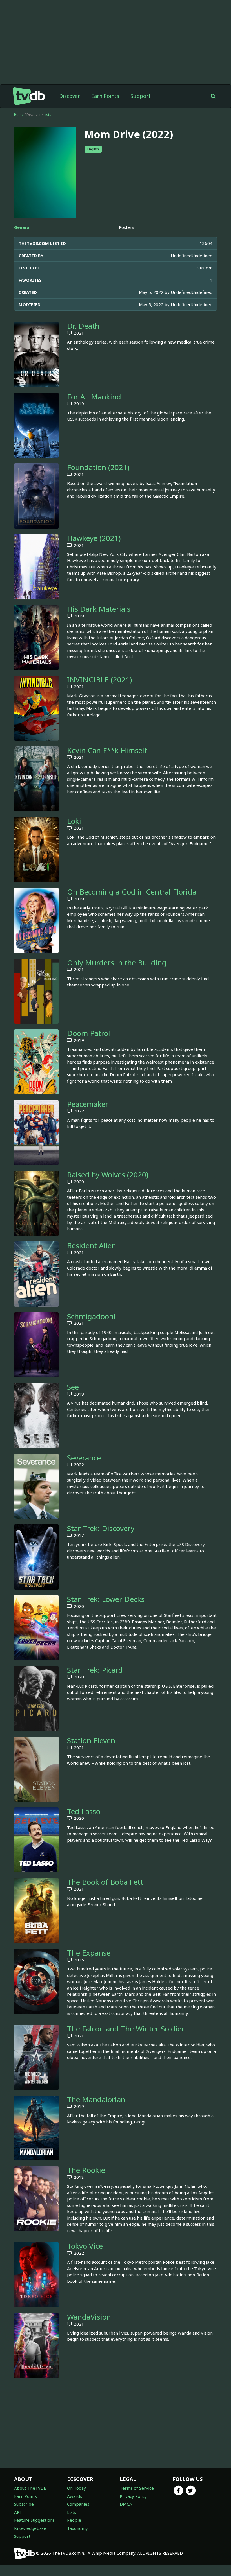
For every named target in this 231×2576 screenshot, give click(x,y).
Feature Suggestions (34, 2520)
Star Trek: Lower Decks (106, 1599)
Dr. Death (83, 326)
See (73, 1387)
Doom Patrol (89, 1033)
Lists (47, 115)
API (17, 2512)
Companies (78, 2504)
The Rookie (86, 2170)
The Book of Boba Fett (105, 1882)
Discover (70, 96)
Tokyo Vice (85, 2246)
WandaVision (89, 2317)
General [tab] (22, 227)
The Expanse (89, 1953)
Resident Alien (92, 1245)
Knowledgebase (30, 2528)
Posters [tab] (126, 227)
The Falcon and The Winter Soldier (126, 2029)
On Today (76, 2488)
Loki (74, 821)
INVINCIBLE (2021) (99, 679)
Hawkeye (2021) (94, 538)
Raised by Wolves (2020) (108, 1175)
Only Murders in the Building (117, 963)
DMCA (126, 2504)
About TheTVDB (30, 2488)
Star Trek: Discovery (101, 1528)
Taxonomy (77, 2528)
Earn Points (105, 96)
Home (19, 115)
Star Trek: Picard (95, 1670)
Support (141, 96)
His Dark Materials (99, 609)
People (74, 2520)
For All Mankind (94, 397)
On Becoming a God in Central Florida (132, 892)
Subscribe (24, 2504)
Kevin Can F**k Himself (107, 750)
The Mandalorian (96, 2099)
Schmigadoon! (91, 1316)
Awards (75, 2496)
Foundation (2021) (98, 467)
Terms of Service (137, 2488)
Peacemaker (88, 1104)
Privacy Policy (133, 2496)
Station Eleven (91, 1740)
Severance (84, 1458)
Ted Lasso (84, 1811)
